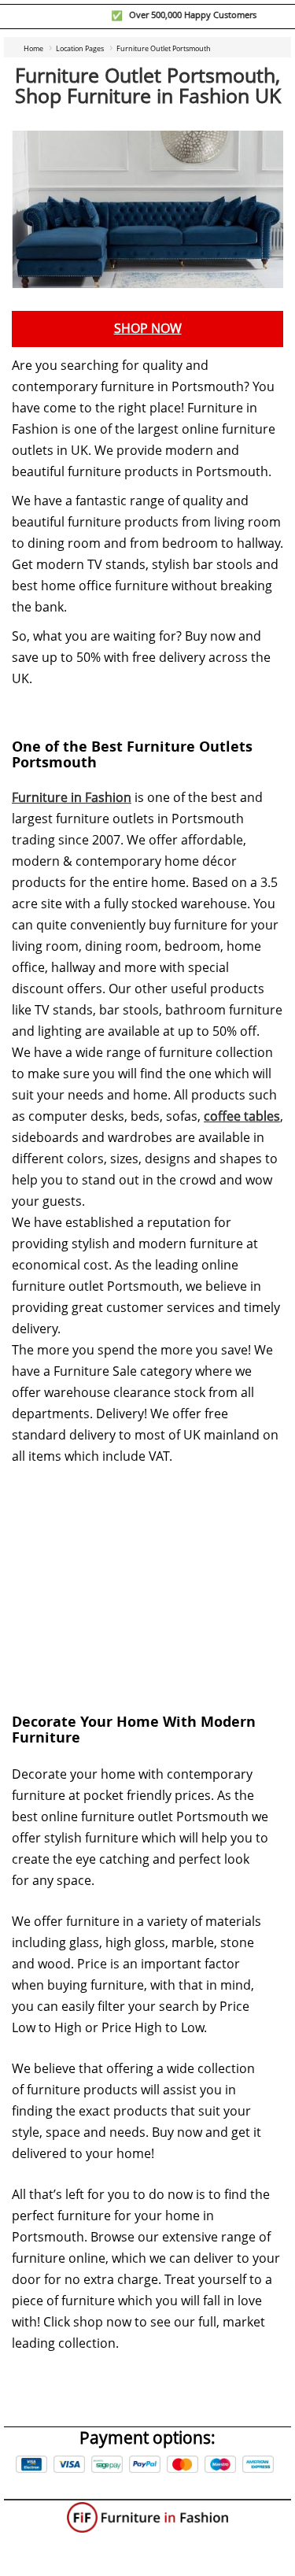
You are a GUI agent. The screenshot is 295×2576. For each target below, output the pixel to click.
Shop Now (148, 329)
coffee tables (242, 1116)
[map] (147, 1577)
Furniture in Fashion (72, 798)
